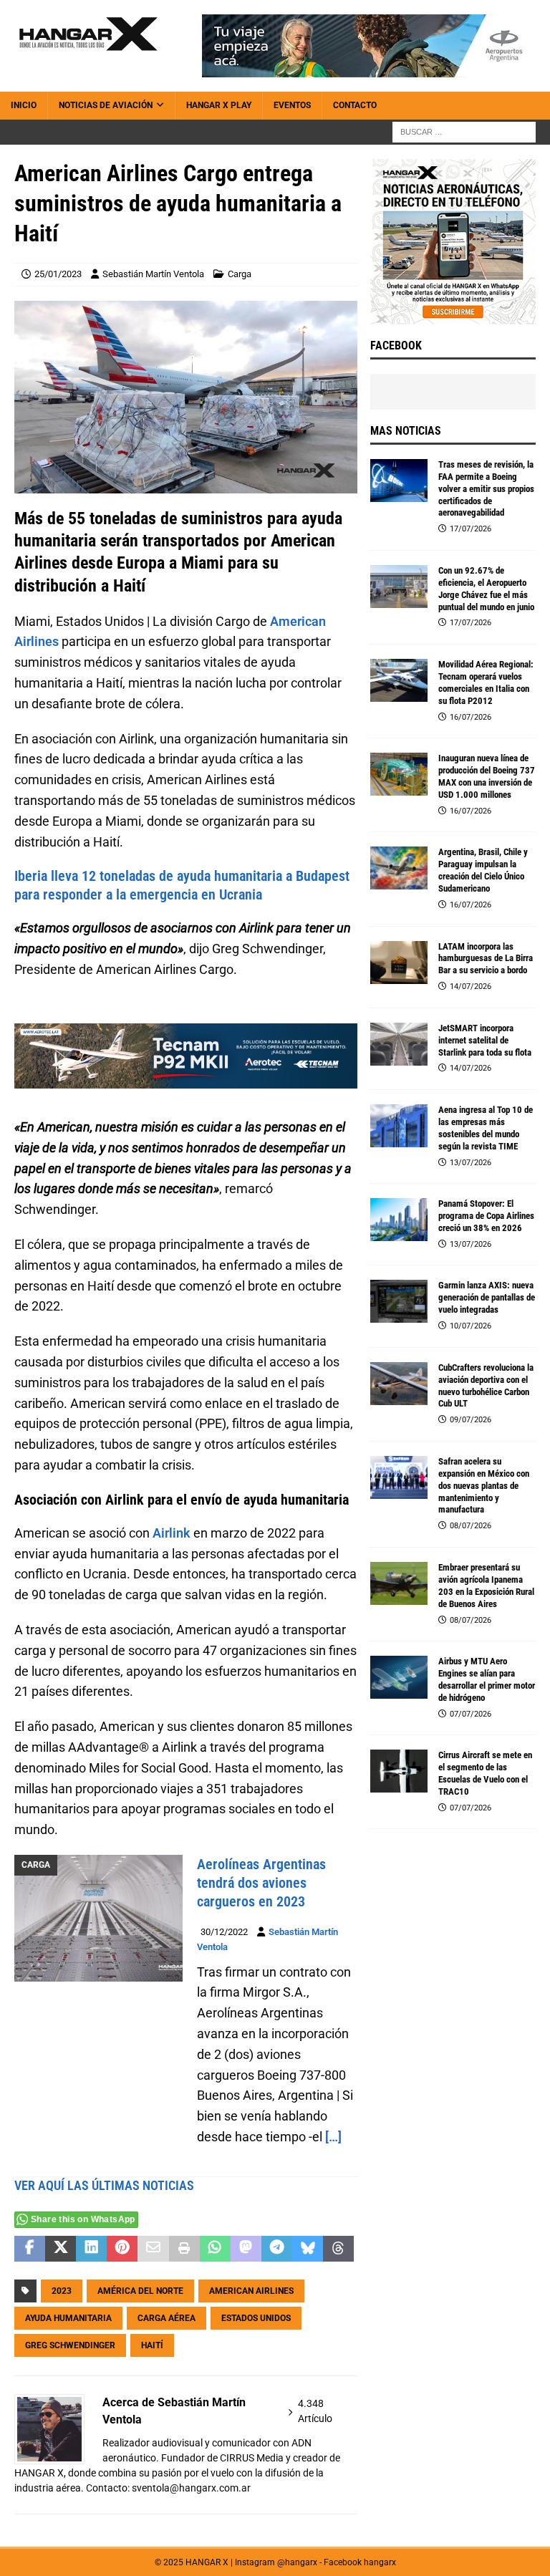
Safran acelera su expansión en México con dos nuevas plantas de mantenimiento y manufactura (484, 1486)
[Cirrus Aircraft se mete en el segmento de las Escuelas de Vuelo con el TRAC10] (399, 1771)
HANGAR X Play (219, 105)
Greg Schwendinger (70, 2345)
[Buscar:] (464, 132)
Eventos (292, 105)
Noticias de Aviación (106, 105)
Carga (240, 274)
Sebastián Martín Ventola (153, 274)
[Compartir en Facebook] (30, 2249)
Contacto (355, 105)
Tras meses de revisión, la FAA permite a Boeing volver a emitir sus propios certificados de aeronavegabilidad (486, 489)
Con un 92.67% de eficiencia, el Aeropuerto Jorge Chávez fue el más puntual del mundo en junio (486, 589)
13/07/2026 (471, 1163)
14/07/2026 (471, 986)
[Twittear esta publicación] (61, 2249)
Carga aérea (167, 2318)
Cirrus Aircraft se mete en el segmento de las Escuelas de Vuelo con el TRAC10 (485, 1773)
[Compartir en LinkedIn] (91, 2249)
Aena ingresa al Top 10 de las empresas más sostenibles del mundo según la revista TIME (486, 1128)
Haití (152, 2345)
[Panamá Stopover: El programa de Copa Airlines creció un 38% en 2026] (399, 1220)
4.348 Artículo (315, 2411)
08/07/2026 (471, 1526)
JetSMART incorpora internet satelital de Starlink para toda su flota (485, 1040)
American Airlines (251, 2291)
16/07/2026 (471, 717)
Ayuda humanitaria (68, 2318)
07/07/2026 (471, 1714)
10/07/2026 (471, 1326)
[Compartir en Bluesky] (308, 2249)
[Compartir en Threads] (338, 2249)
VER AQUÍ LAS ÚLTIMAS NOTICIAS (104, 2185)
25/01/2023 (58, 274)
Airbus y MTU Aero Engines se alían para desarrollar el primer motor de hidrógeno (487, 1679)
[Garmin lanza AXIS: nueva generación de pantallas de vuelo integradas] (399, 1301)
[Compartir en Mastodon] (246, 2249)
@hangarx (297, 2562)
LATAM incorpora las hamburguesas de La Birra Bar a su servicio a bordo (486, 959)
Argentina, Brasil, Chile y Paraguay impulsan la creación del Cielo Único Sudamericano (483, 870)
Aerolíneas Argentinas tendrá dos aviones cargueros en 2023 (261, 1883)
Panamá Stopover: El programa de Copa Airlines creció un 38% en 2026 (486, 1216)
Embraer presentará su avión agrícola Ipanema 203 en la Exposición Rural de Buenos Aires (486, 1586)
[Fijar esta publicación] (122, 2249)
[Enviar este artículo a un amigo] (153, 2249)
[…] (333, 2137)
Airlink (172, 1533)
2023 (62, 2291)
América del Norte (140, 2291)
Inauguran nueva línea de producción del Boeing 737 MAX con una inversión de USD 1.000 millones (487, 776)
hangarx (380, 2562)
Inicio (24, 105)
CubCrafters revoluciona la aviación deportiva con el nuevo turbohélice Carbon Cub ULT (486, 1386)
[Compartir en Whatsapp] (215, 2249)
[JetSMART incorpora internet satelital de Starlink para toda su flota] (399, 1044)
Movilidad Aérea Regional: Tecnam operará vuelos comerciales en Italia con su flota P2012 (486, 682)
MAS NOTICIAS (406, 431)
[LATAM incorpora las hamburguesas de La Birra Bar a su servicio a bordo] (399, 963)
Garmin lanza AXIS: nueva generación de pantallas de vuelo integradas (487, 1297)
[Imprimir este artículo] (184, 2249)
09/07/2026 (471, 1420)
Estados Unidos (256, 2318)
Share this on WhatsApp (83, 2219)
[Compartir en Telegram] (277, 2249)
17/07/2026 (471, 529)
